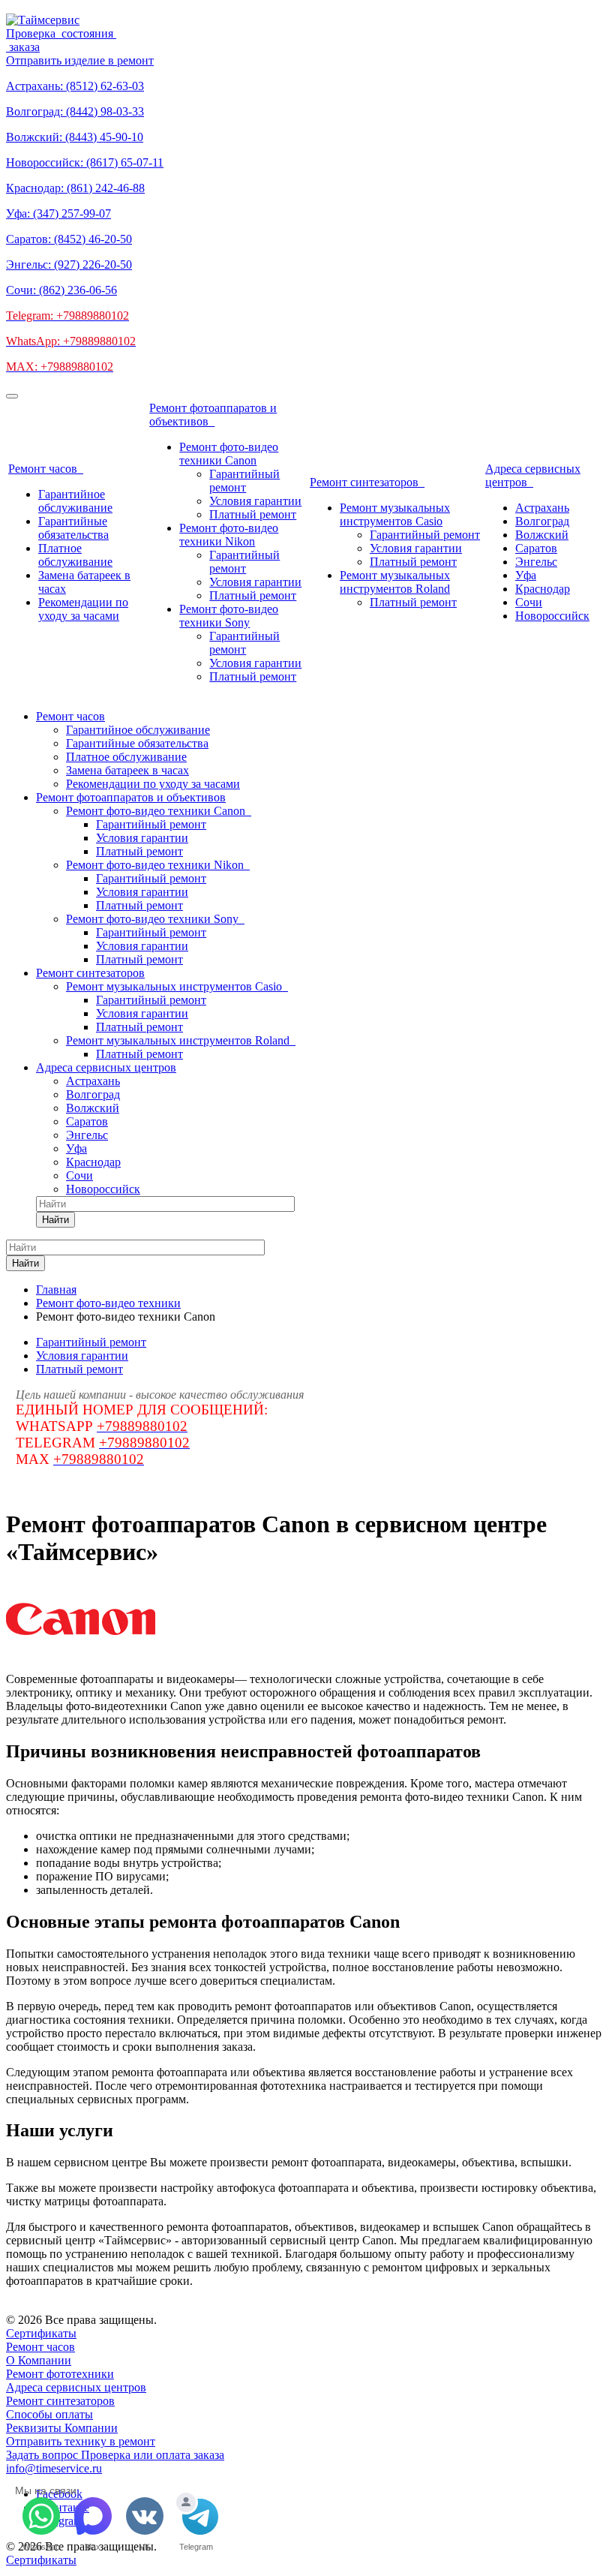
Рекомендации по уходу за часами (83, 609)
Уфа (526, 575)
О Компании (39, 2360)
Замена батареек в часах (127, 770)
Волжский (542, 535)
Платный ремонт (253, 514)
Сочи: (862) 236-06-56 (61, 290)
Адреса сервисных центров (533, 475)
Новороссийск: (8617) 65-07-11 (85, 162)
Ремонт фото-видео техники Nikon (229, 535)
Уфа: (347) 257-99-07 (58, 213)
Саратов (536, 548)
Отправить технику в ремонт (81, 2441)
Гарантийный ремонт (244, 481)
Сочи (529, 602)
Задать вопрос (43, 2455)
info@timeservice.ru (54, 2468)
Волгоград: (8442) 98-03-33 (75, 111)
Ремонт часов (46, 469)
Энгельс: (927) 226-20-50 (69, 265)
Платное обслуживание (75, 555)
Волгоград (542, 521)
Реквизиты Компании (62, 2428)
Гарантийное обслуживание (75, 501)
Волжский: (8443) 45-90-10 (75, 137)
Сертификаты (41, 2333)
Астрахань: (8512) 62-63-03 (75, 86)
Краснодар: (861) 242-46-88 (75, 188)
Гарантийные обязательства (73, 528)
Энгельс (536, 562)
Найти (55, 1220)
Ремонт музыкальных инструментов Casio (395, 514)
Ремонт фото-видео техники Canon (229, 454)
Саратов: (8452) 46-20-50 (69, 239)
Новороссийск (552, 616)
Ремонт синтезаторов (367, 482)
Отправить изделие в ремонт (80, 60)
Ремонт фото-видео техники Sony (229, 616)
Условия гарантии (255, 501)
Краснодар (543, 589)
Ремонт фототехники (60, 2374)
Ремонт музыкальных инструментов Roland (395, 582)
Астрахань (542, 508)
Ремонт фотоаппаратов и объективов (213, 415)
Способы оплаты (49, 2414)
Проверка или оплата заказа (153, 2455)
